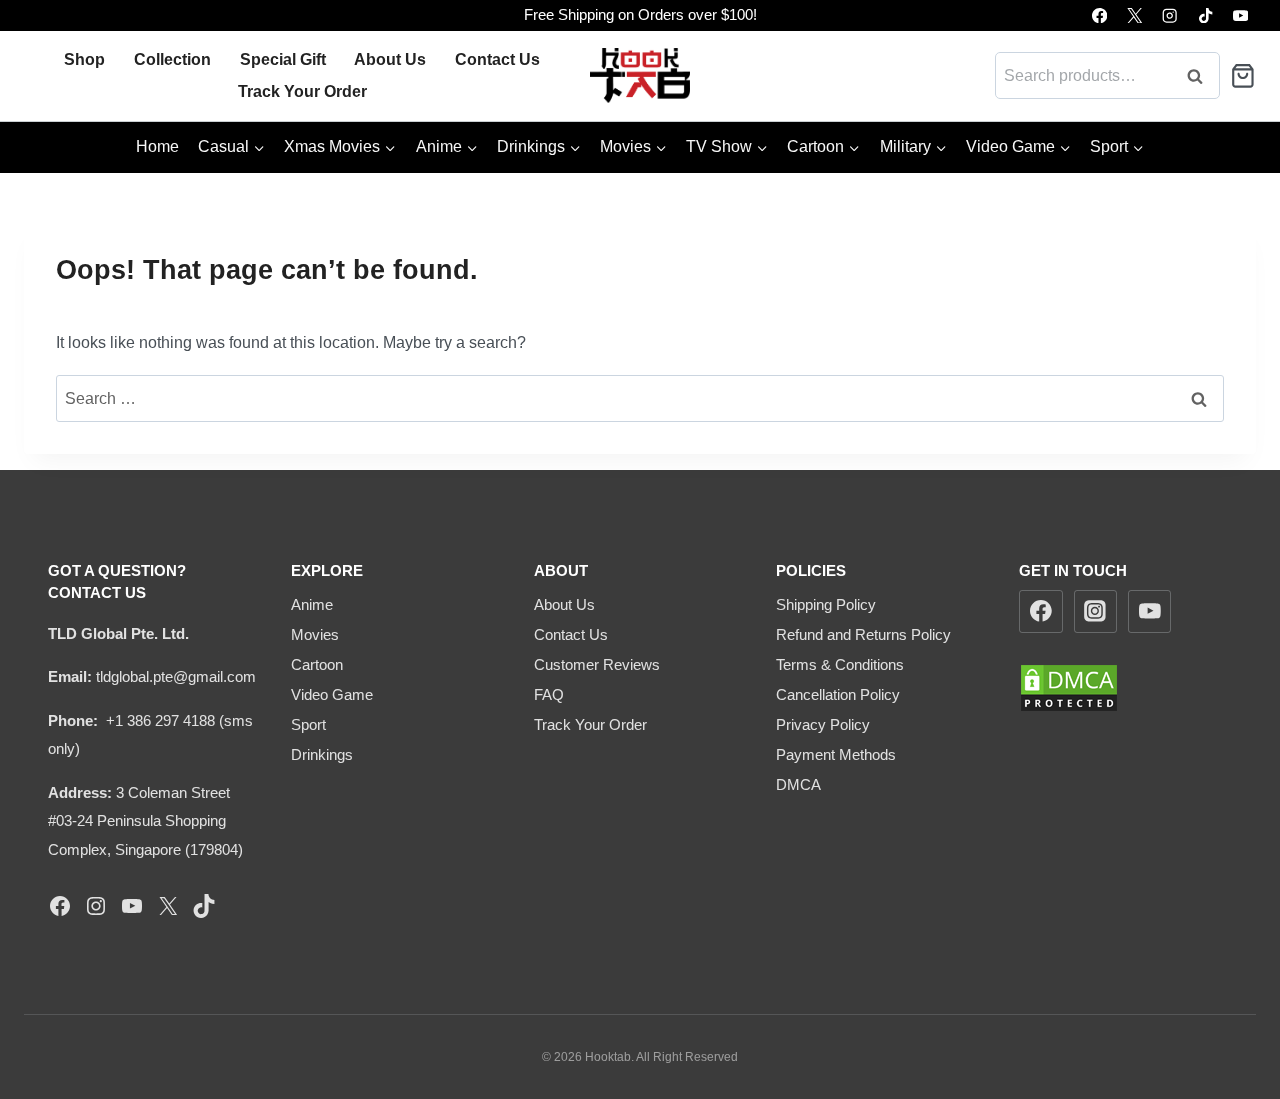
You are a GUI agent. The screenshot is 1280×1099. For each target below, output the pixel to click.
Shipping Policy (826, 604)
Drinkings (322, 754)
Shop (84, 59)
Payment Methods (836, 754)
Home (157, 146)
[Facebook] (1099, 15)
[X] (1134, 15)
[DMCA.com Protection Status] (1125, 688)
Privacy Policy (823, 724)
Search (1201, 75)
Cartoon (317, 664)
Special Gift (283, 59)
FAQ (549, 694)
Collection (172, 59)
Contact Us (497, 59)
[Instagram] (1170, 15)
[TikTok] (1205, 15)
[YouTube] (1240, 15)
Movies (315, 634)
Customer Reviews (597, 664)
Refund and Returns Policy (863, 634)
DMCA (798, 784)
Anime (312, 604)
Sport (308, 724)
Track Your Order (302, 91)
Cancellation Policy (838, 694)
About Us (390, 59)
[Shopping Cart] (1243, 76)
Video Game (332, 694)
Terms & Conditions (840, 664)
